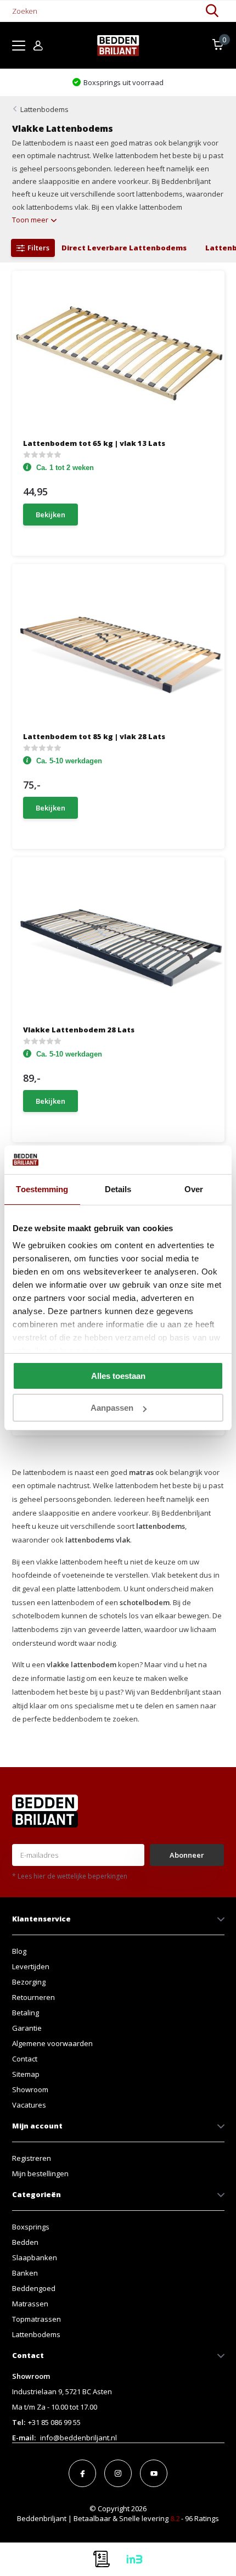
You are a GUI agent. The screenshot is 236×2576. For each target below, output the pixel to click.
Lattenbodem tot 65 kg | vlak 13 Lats (94, 443)
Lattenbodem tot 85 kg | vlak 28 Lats (94, 736)
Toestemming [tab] (42, 1189)
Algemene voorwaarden (52, 2043)
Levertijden (31, 1966)
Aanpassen (112, 1408)
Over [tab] (194, 1189)
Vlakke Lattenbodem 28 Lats (79, 1030)
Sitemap (26, 2074)
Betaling (26, 2013)
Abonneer (187, 1855)
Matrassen (30, 2304)
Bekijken (50, 515)
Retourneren (33, 1997)
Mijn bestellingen (40, 2173)
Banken (25, 2273)
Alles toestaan (118, 1376)
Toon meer (31, 220)
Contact (25, 2059)
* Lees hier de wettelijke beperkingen (70, 1876)
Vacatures (29, 2105)
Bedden (25, 2242)
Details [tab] (118, 1189)
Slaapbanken (35, 2258)
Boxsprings (31, 2227)
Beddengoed (34, 2288)
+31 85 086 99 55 (54, 2422)
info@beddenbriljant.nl (78, 2438)
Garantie (27, 2028)
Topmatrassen (36, 2319)
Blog (19, 1951)
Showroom (30, 2089)
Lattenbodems (44, 109)
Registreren (32, 2158)
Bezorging (29, 1982)
